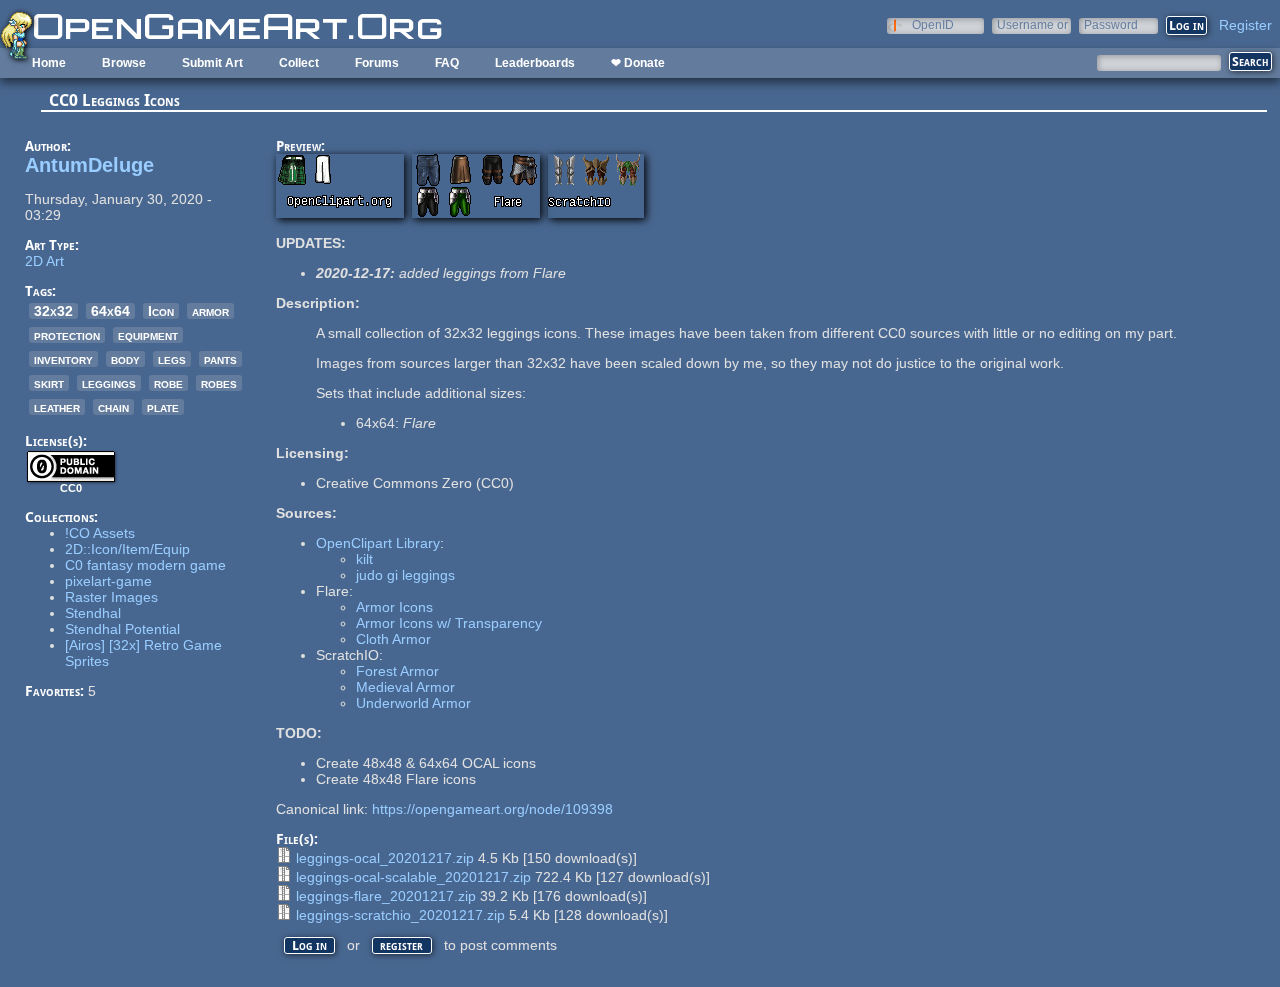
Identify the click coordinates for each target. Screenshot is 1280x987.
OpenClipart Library (378, 543)
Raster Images (111, 597)
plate (163, 407)
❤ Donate (638, 63)
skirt (49, 383)
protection (67, 335)
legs (172, 359)
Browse (124, 63)
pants (220, 359)
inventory (63, 359)
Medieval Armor (405, 687)
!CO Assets (100, 533)
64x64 (110, 311)
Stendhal (93, 613)
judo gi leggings (405, 575)
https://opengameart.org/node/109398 (492, 809)
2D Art (44, 261)
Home (49, 63)
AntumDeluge (89, 165)
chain (113, 407)
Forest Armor (397, 671)
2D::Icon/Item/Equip (127, 549)
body (125, 359)
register (401, 945)
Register (1245, 25)
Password (1111, 24)
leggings (109, 383)
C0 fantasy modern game (145, 565)
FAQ (447, 63)
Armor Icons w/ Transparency (449, 623)
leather (57, 407)
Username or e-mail (1032, 24)
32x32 (53, 311)
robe (168, 383)
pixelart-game (108, 581)
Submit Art (212, 63)
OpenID (933, 24)
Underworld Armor (413, 703)
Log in (309, 945)
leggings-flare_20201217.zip (386, 896)
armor (210, 311)
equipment (148, 335)
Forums (377, 63)
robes (219, 383)
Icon (161, 311)
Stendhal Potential (122, 629)
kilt (364, 559)
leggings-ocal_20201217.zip (385, 858)
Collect (299, 63)
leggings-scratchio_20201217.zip (400, 915)
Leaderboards (535, 63)
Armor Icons (394, 607)
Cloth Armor (393, 639)
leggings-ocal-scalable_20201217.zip (413, 877)
